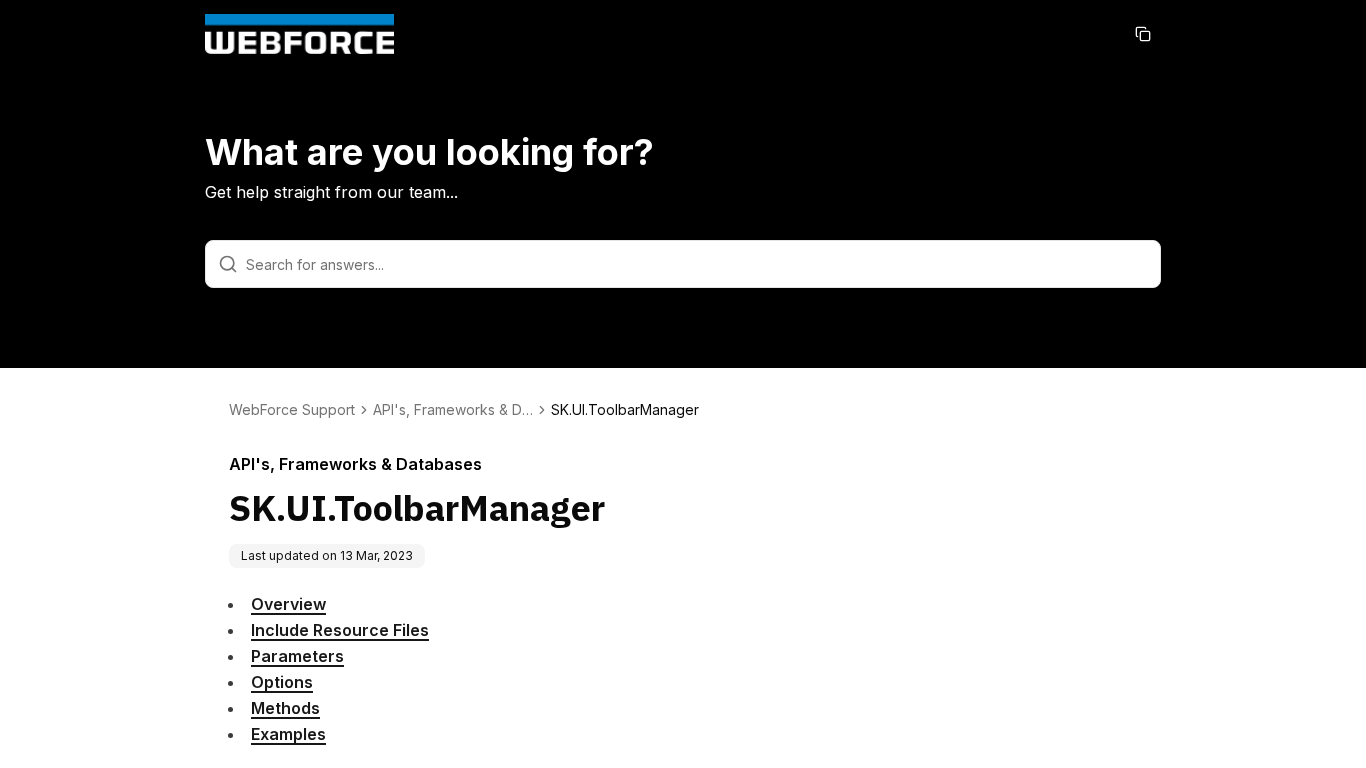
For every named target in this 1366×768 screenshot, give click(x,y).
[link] (625, 410)
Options (282, 682)
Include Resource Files (340, 630)
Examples (288, 734)
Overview (288, 604)
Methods (285, 708)
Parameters (297, 656)
